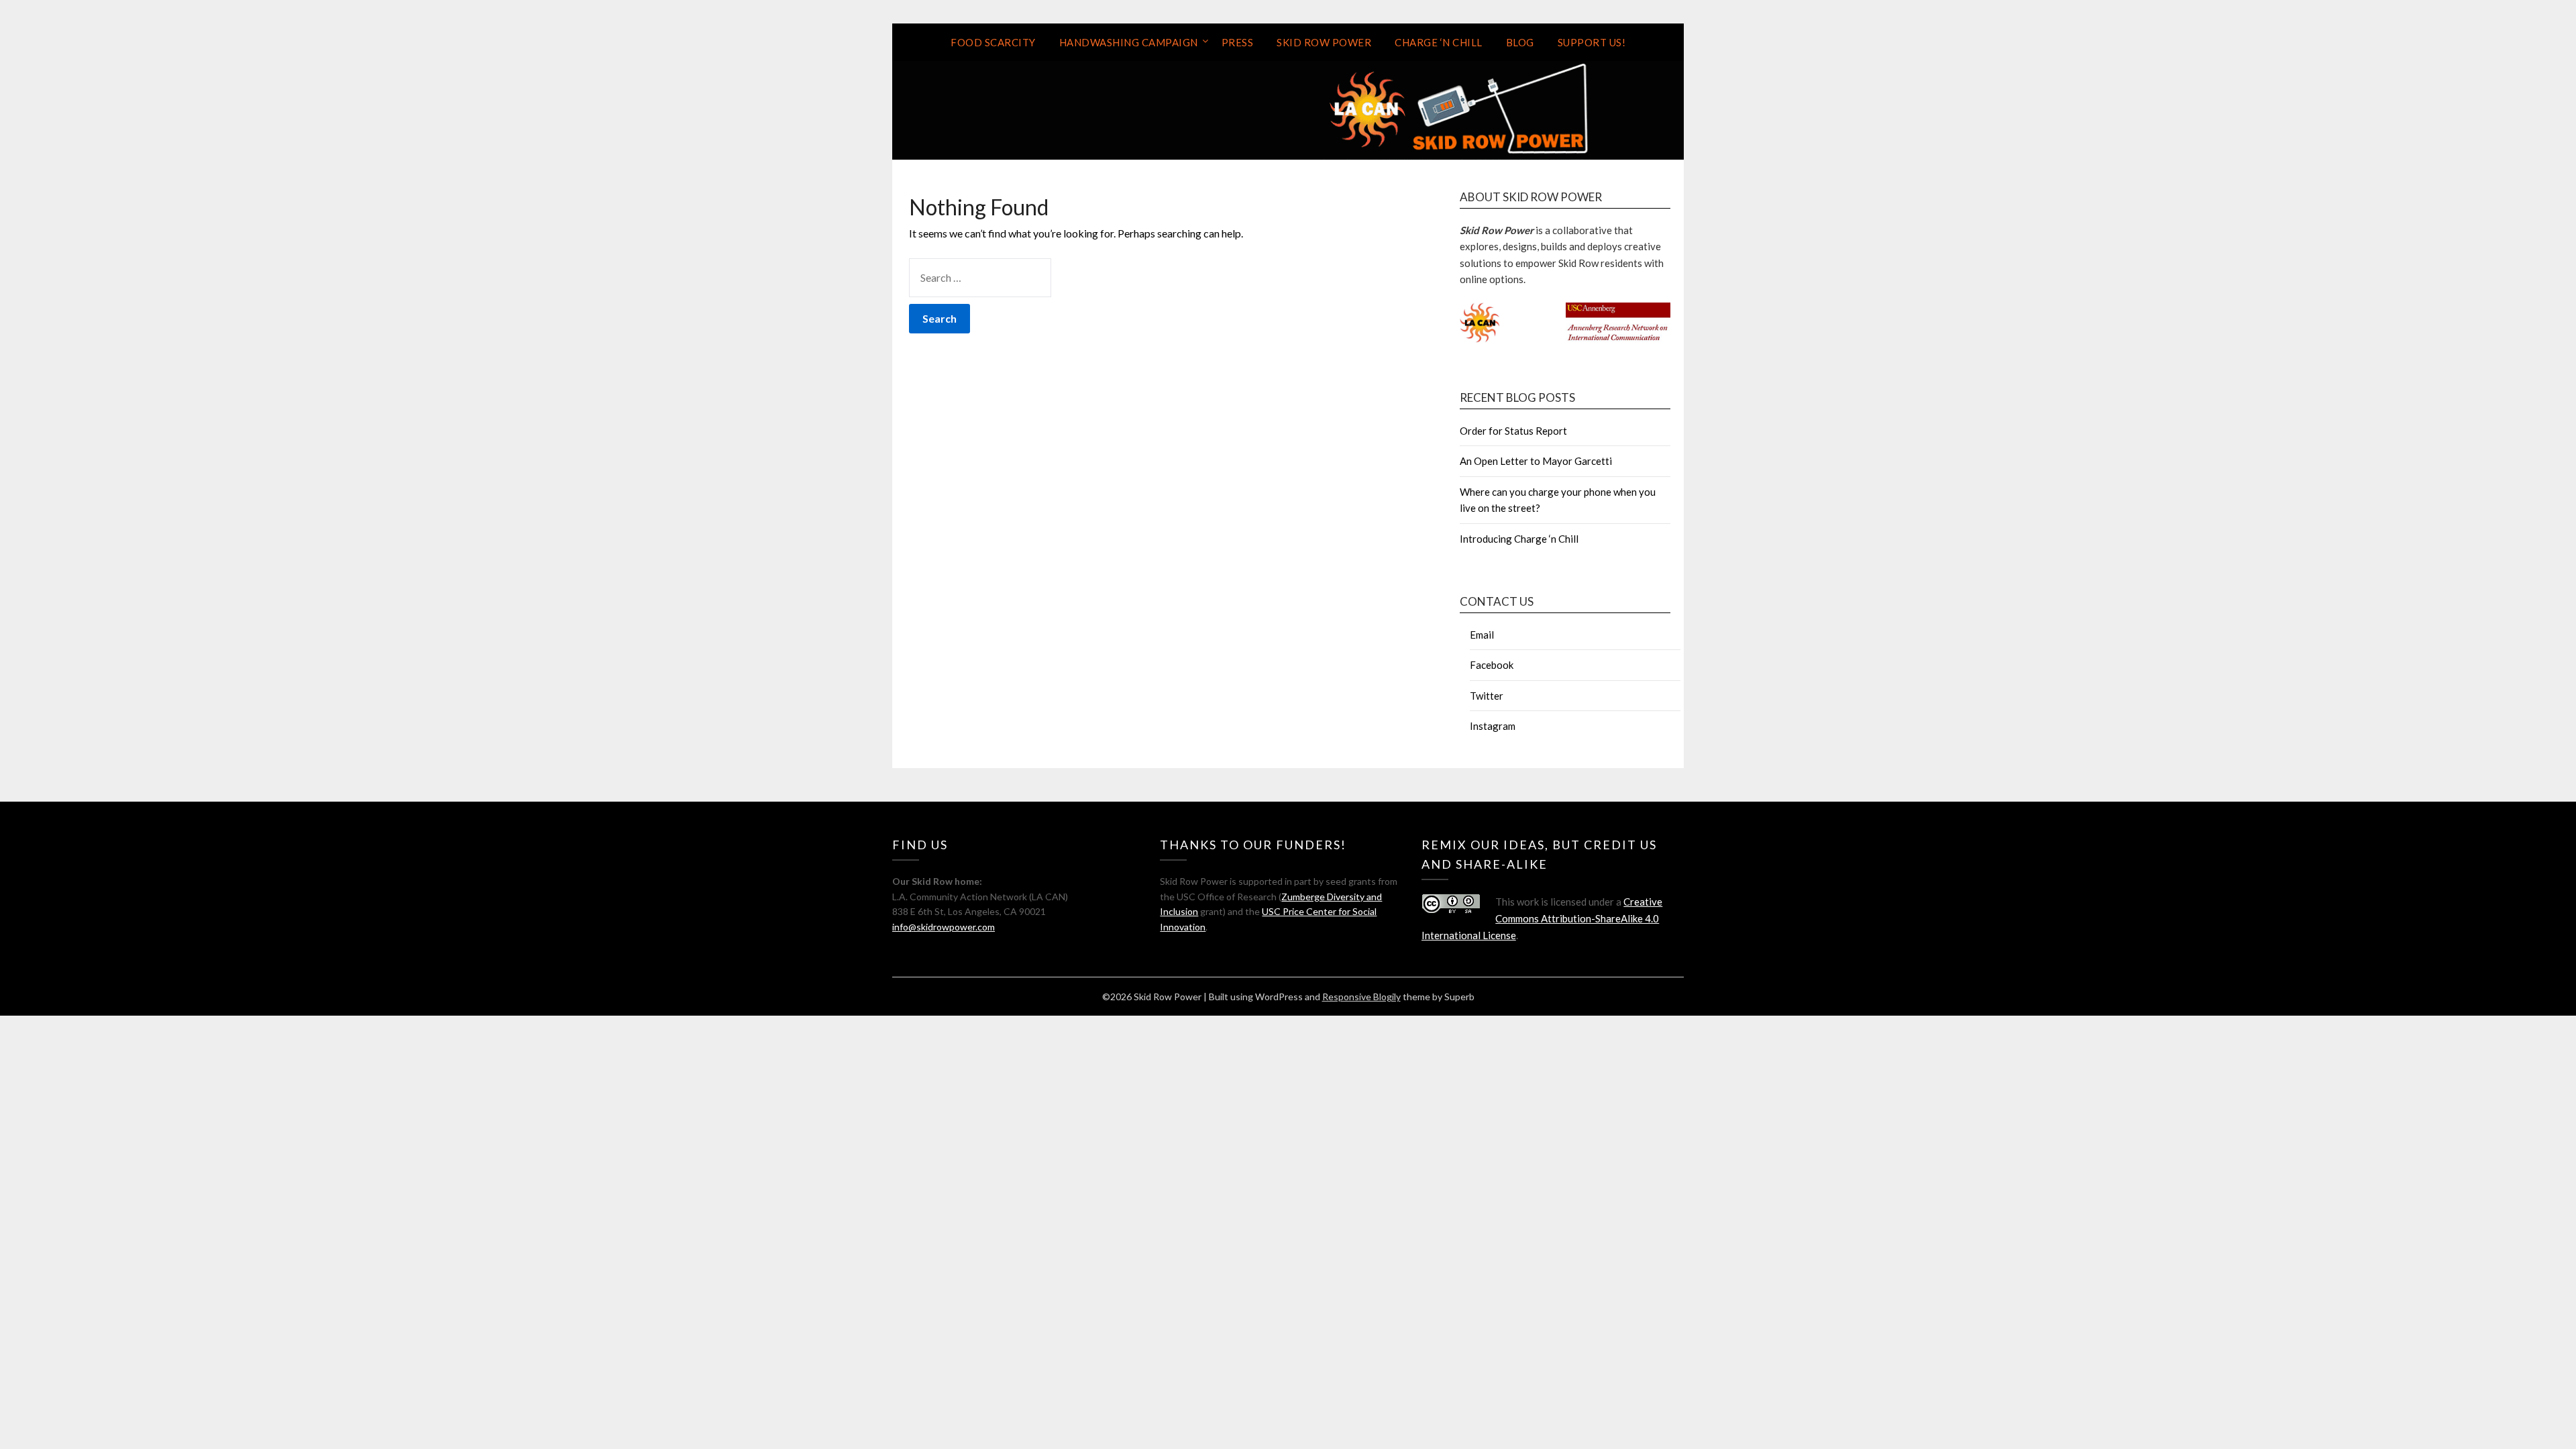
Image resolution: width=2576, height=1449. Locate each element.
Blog (1520, 42)
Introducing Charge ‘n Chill (1519, 539)
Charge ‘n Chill (1439, 42)
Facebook (1492, 665)
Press (1238, 42)
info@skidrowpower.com (944, 927)
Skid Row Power (1324, 42)
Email (1482, 635)
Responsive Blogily (1361, 997)
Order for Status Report (1513, 431)
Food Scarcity (993, 42)
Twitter (1487, 696)
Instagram (1493, 726)
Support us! (1592, 42)
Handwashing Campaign (1129, 42)
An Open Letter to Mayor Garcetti (1536, 461)
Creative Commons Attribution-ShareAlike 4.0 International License (1542, 918)
